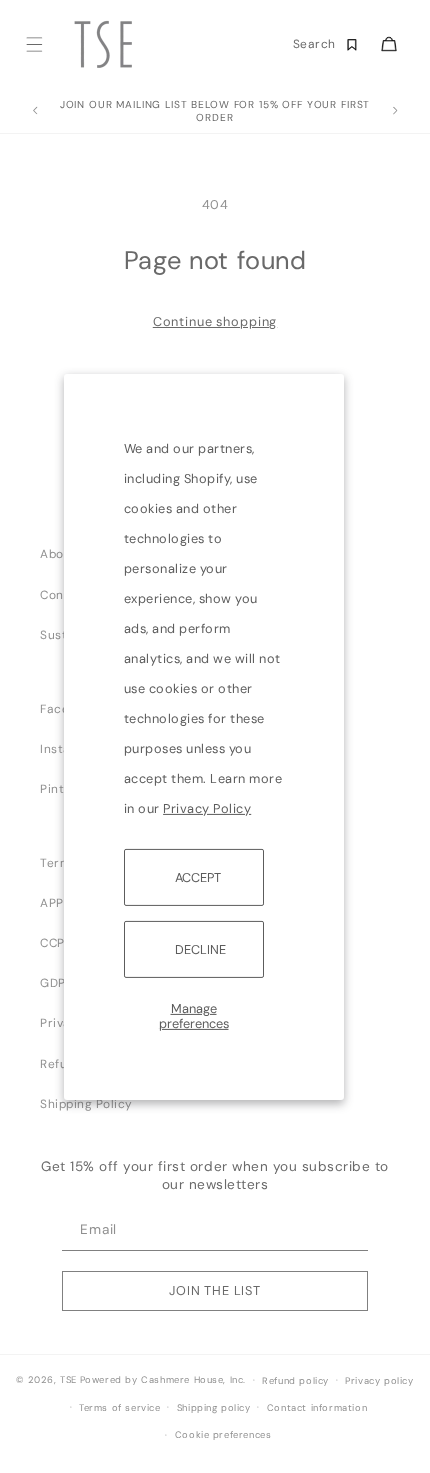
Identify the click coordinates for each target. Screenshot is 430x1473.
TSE (68, 1380)
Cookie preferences (223, 1435)
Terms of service (120, 1408)
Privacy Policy (207, 807)
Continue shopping (215, 321)
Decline (200, 949)
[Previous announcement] (35, 111)
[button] (33, 44)
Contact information (317, 1408)
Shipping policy (214, 1408)
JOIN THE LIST (215, 1290)
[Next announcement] (395, 111)
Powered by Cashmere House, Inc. (163, 1380)
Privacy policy (379, 1381)
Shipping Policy (86, 1104)
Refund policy (295, 1381)
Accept (198, 876)
